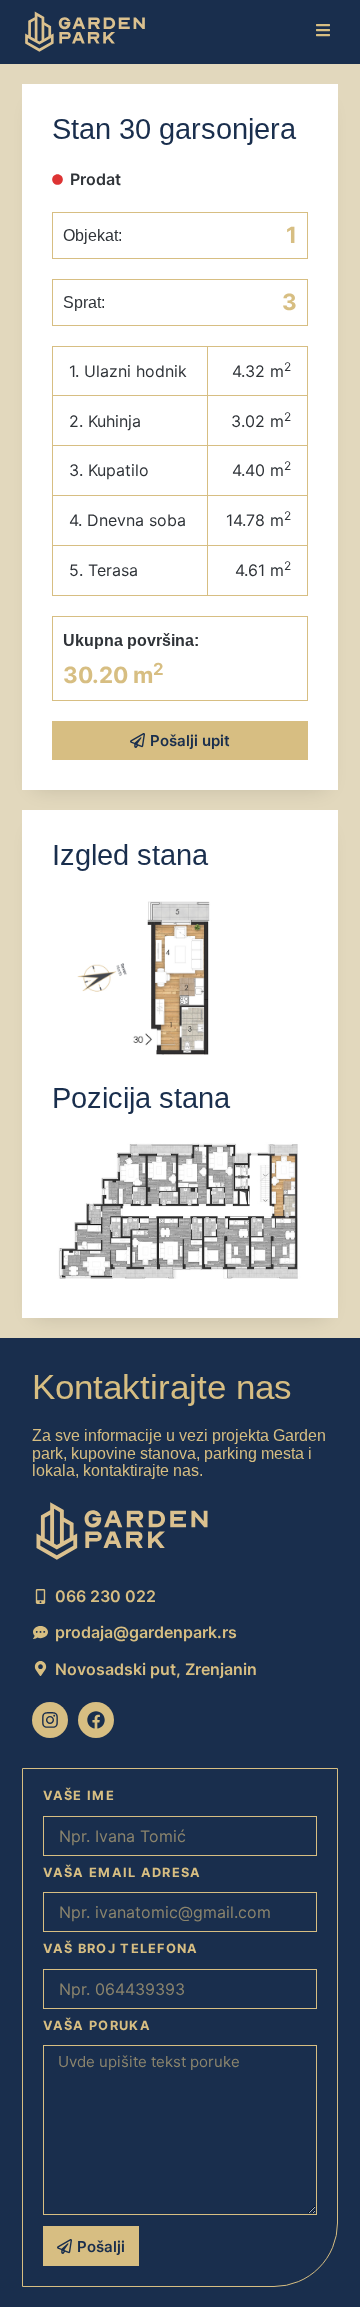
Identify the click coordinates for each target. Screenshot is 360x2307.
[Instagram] (50, 1720)
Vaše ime (79, 1796)
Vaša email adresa (122, 1873)
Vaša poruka (97, 2026)
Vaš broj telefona (121, 1949)
